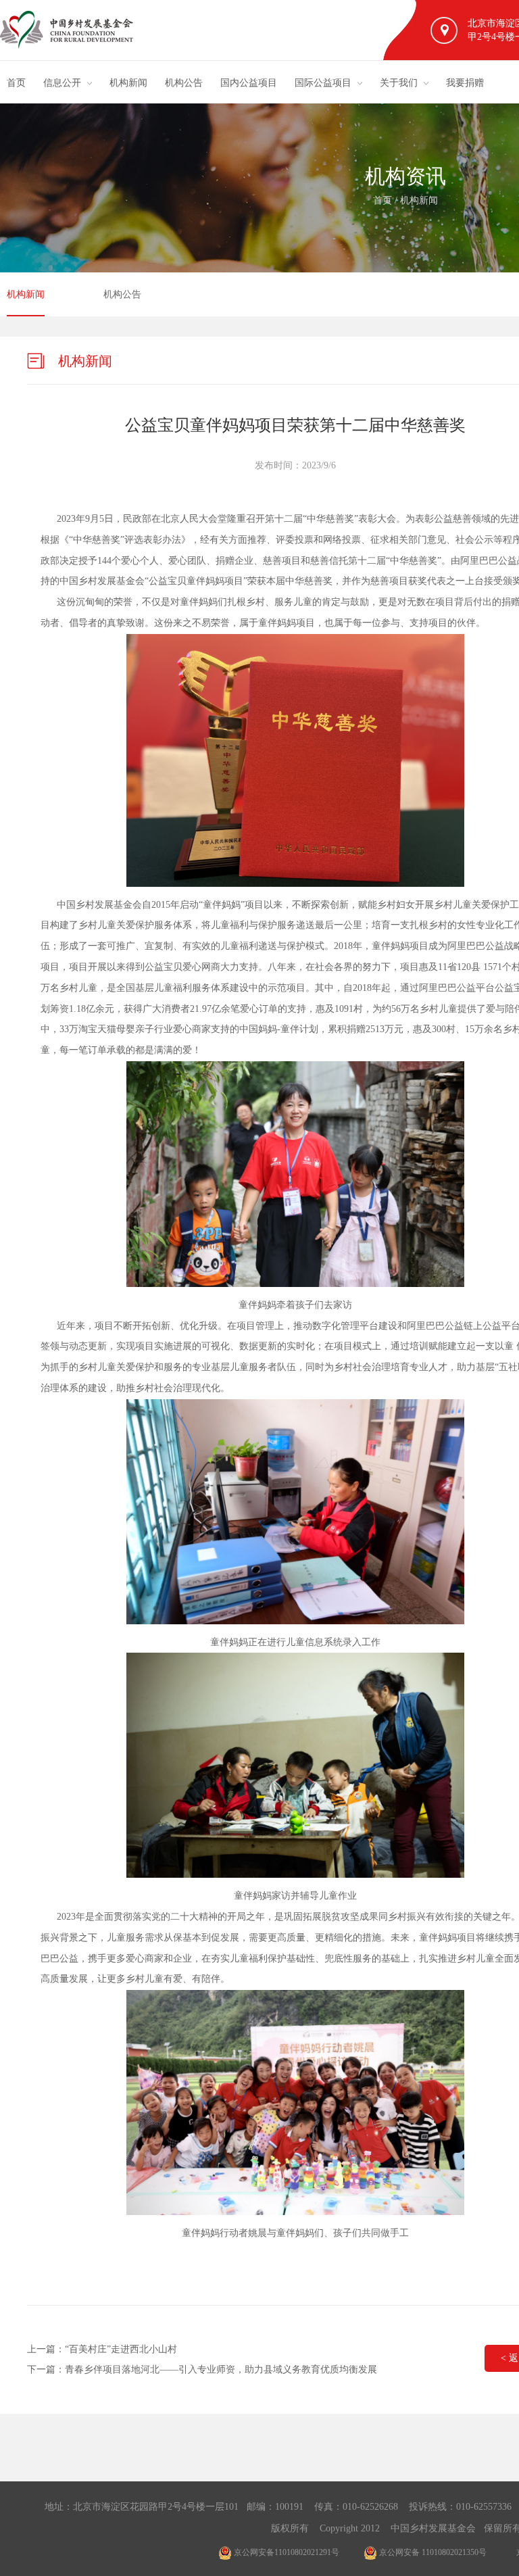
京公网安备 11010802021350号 (432, 2552)
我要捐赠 (465, 83)
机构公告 (184, 83)
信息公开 (62, 83)
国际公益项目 (323, 83)
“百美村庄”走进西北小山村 (121, 2349)
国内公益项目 (249, 83)
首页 (16, 83)
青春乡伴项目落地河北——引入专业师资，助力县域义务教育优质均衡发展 (221, 2370)
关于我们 (399, 83)
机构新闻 (128, 83)
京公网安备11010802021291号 (286, 2552)
